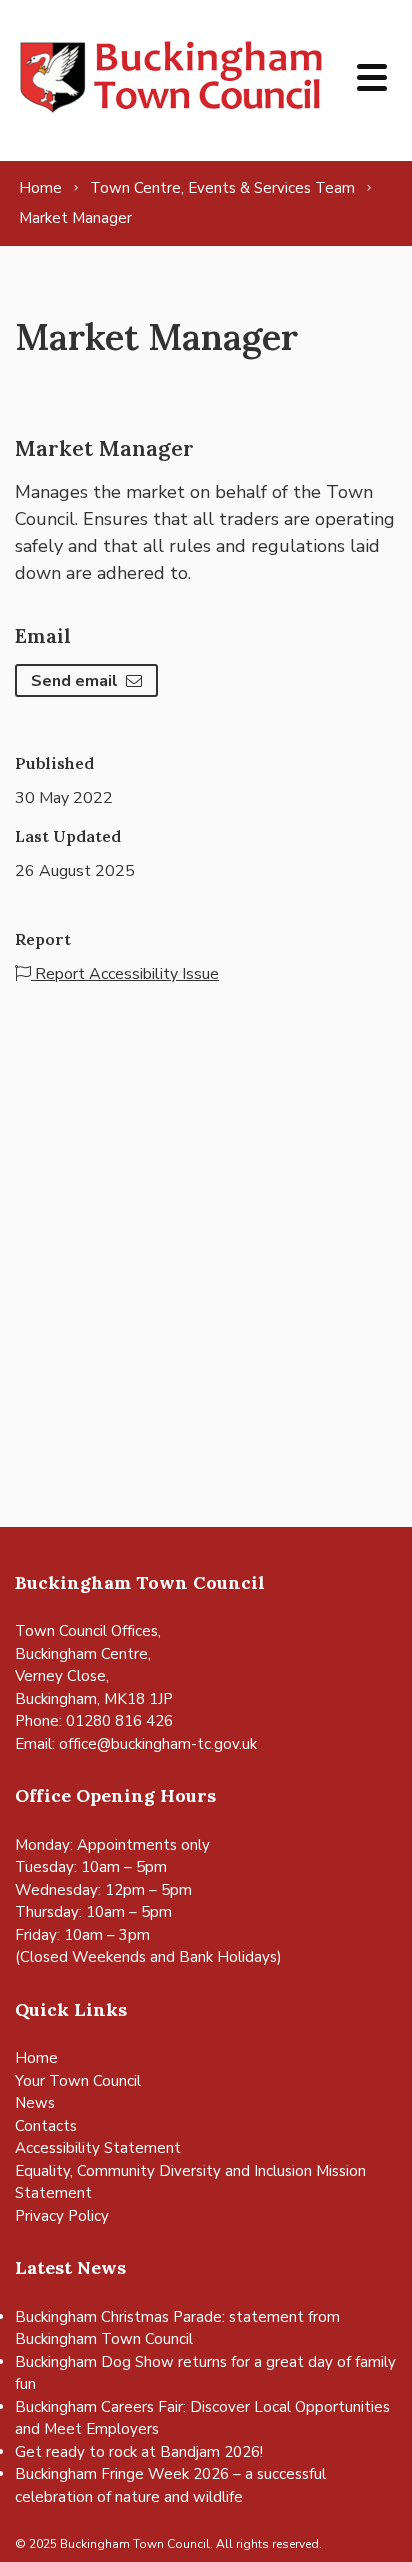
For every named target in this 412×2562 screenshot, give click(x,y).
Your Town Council (78, 2081)
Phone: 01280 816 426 (94, 1721)
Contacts (46, 2126)
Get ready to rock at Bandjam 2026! (139, 2452)
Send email (74, 681)
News (35, 2103)
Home (36, 2058)
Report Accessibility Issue (125, 974)
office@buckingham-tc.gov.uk (158, 1744)
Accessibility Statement (98, 2148)
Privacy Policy (62, 2216)
